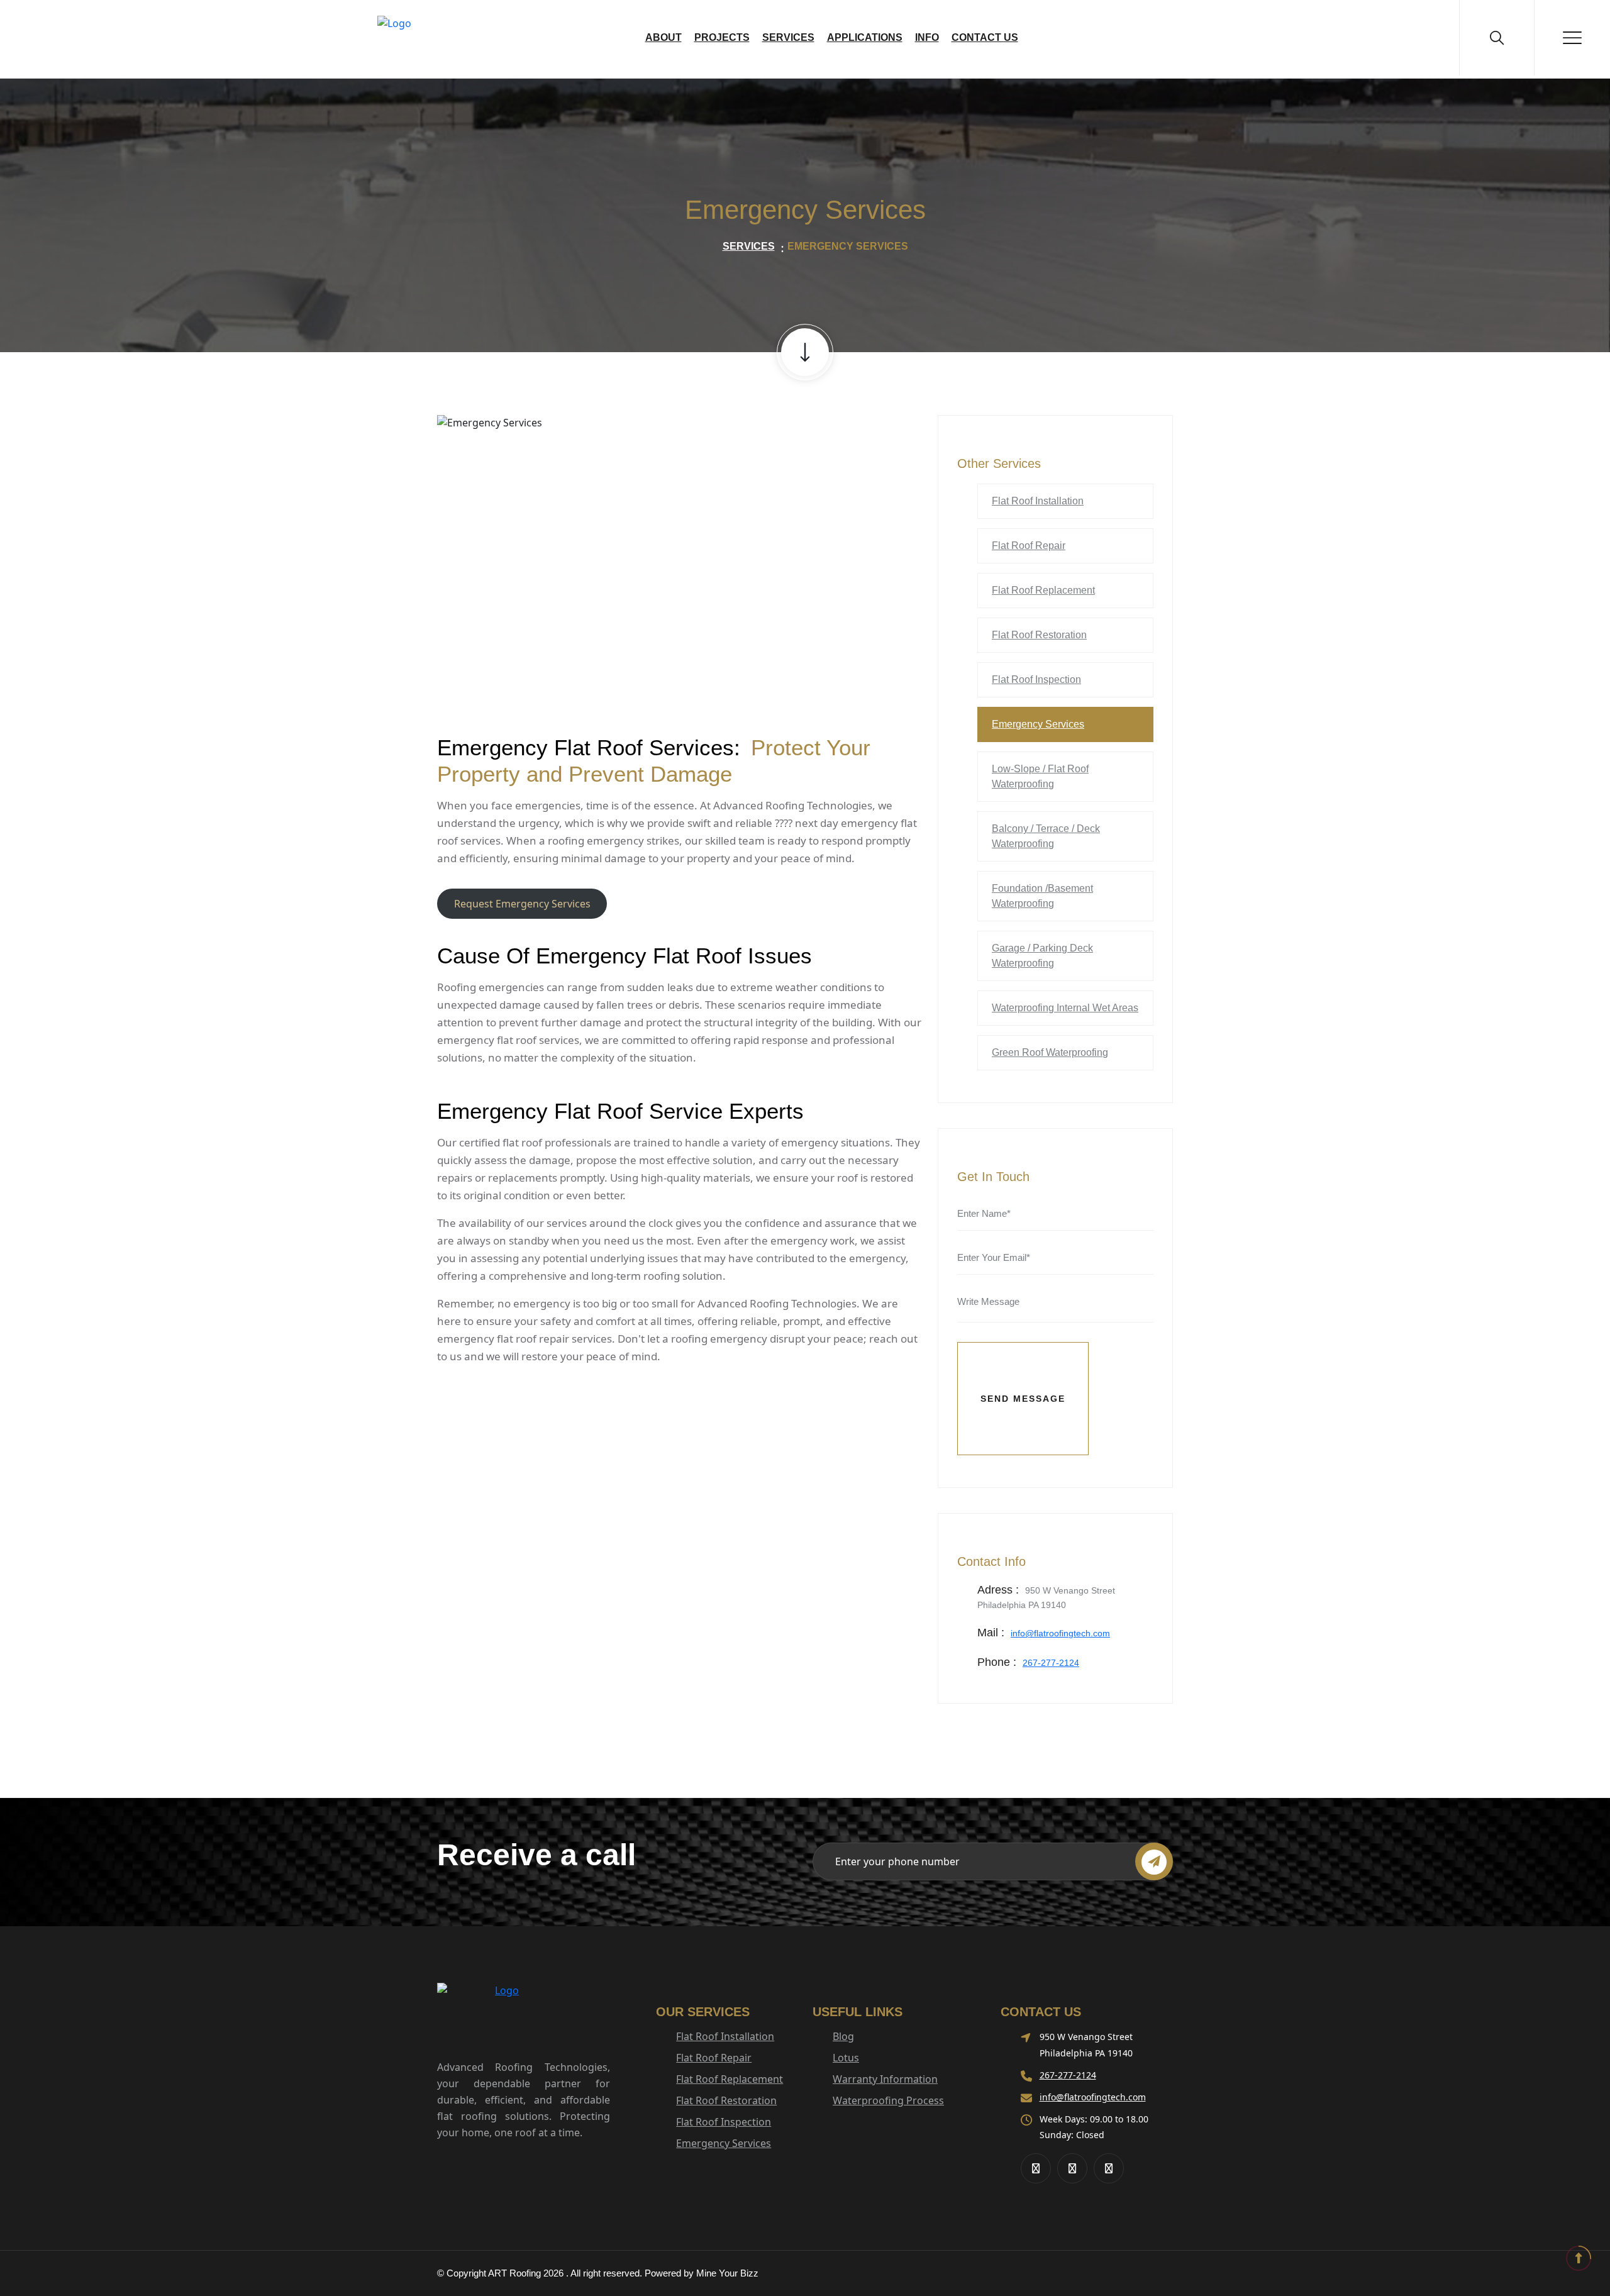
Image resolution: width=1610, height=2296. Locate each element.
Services (788, 37)
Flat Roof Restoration (1039, 635)
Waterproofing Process (888, 2100)
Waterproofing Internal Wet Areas (1065, 1008)
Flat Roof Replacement (1043, 590)
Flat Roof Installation (1038, 501)
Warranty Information (885, 2079)
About (663, 37)
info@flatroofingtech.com (1060, 1633)
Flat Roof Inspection (1036, 679)
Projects (722, 37)
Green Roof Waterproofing (1050, 1052)
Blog (843, 2036)
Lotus (846, 2058)
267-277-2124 (1051, 1663)
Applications (865, 37)
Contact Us (985, 37)
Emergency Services (1038, 724)
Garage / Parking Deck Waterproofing (1042, 956)
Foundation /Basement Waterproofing (1042, 896)
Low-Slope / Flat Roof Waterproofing (1040, 776)
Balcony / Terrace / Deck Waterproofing (1046, 836)
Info (927, 37)
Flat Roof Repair (1029, 546)
